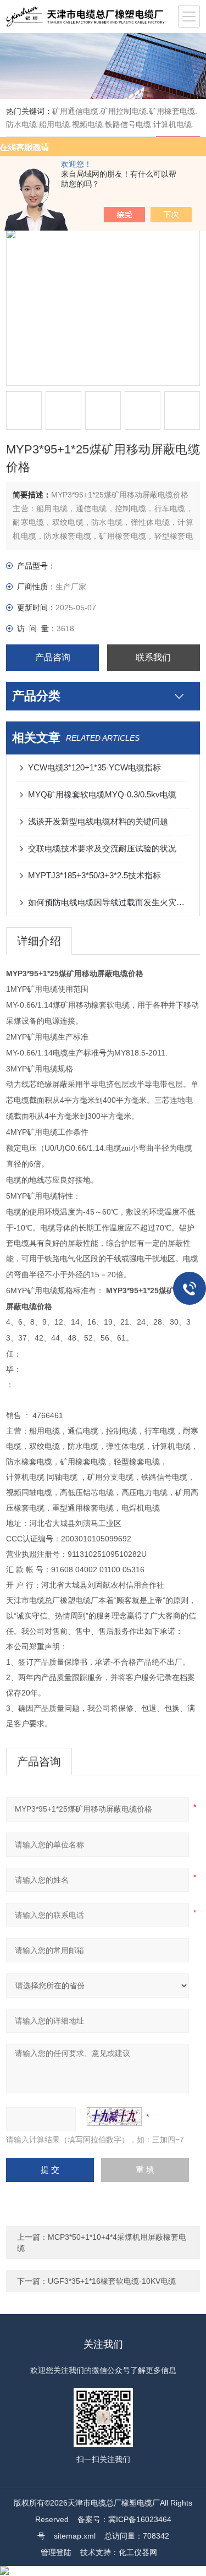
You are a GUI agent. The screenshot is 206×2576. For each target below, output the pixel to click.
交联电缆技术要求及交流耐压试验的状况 (102, 848)
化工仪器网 (138, 2552)
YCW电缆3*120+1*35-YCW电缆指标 (94, 767)
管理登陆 (56, 2552)
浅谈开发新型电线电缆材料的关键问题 (98, 821)
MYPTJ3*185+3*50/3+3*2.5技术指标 (94, 875)
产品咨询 (53, 657)
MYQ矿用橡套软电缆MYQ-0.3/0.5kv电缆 (102, 794)
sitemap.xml (75, 2536)
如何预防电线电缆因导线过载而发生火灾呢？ (108, 902)
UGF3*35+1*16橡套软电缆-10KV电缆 (112, 2281)
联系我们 (153, 657)
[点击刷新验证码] (114, 2116)
